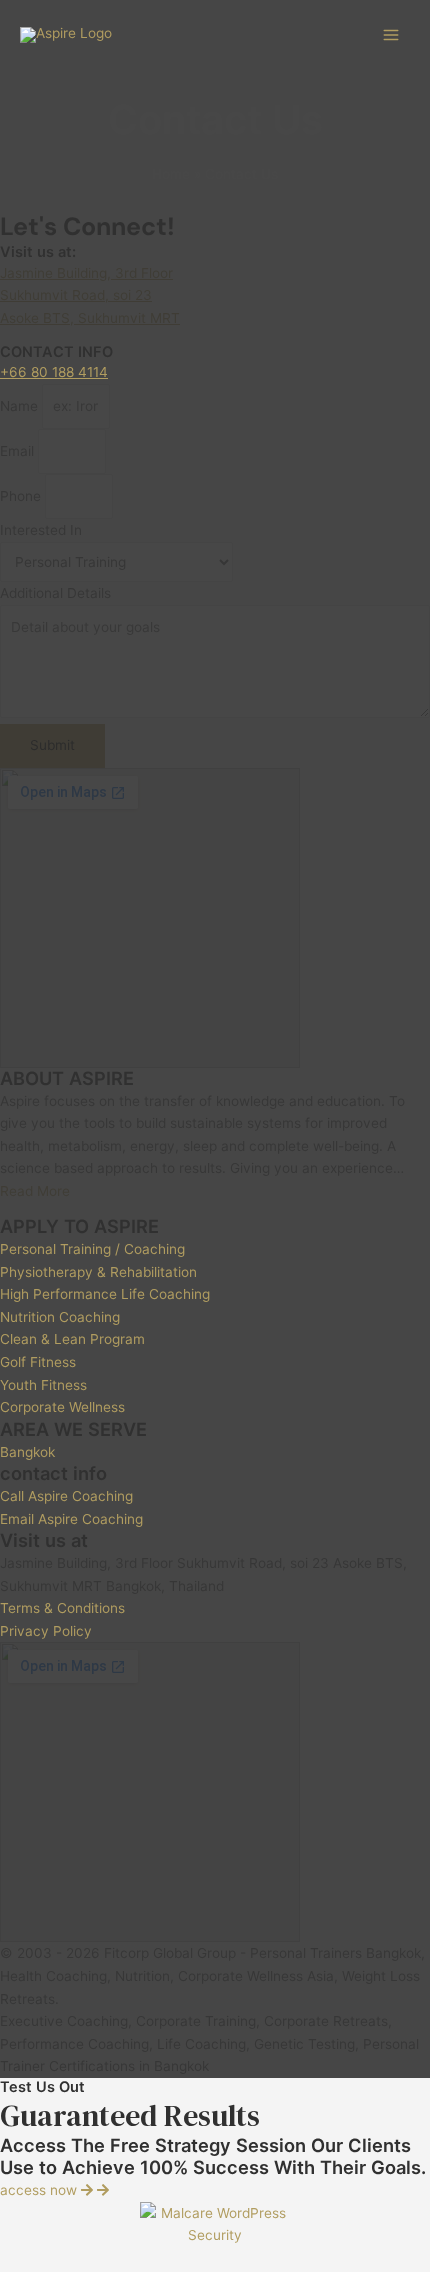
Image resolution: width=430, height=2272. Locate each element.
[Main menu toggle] (391, 35)
